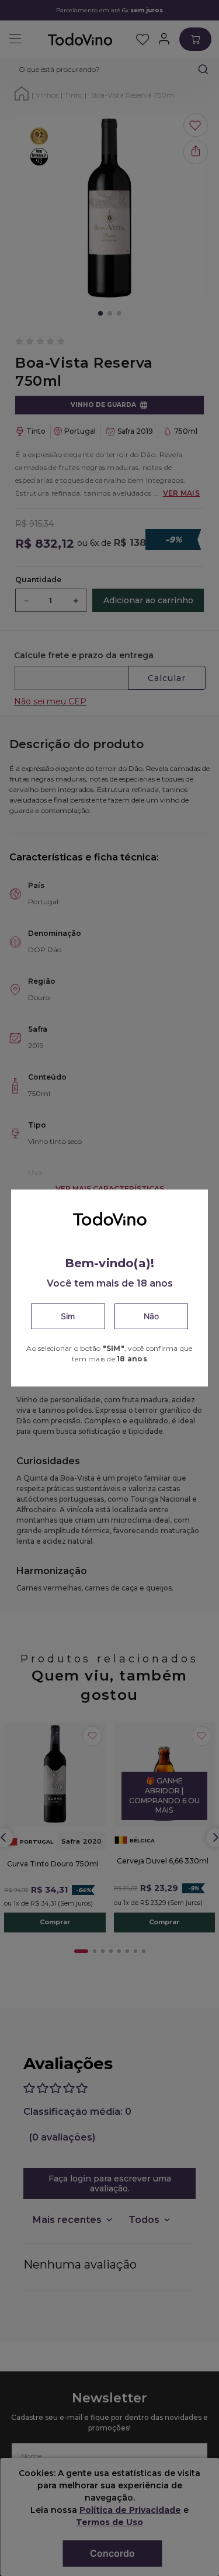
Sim (68, 1316)
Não (151, 1316)
